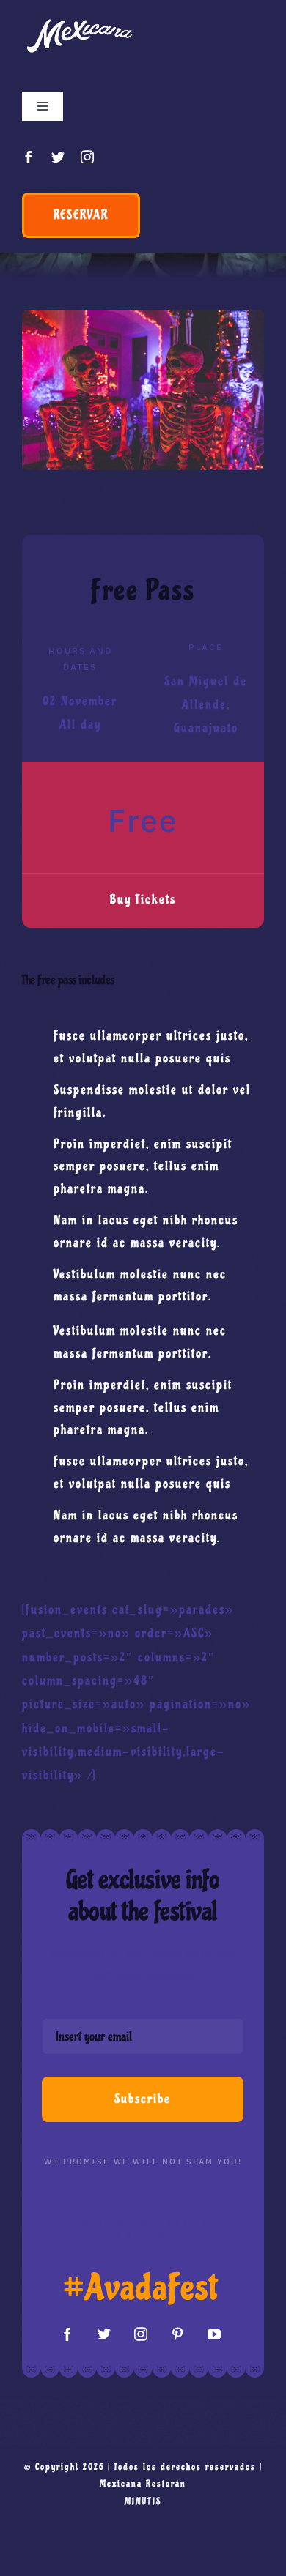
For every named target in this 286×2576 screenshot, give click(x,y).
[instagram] (88, 157)
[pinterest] (178, 2334)
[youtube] (215, 2334)
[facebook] (29, 157)
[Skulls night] (143, 316)
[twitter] (59, 157)
